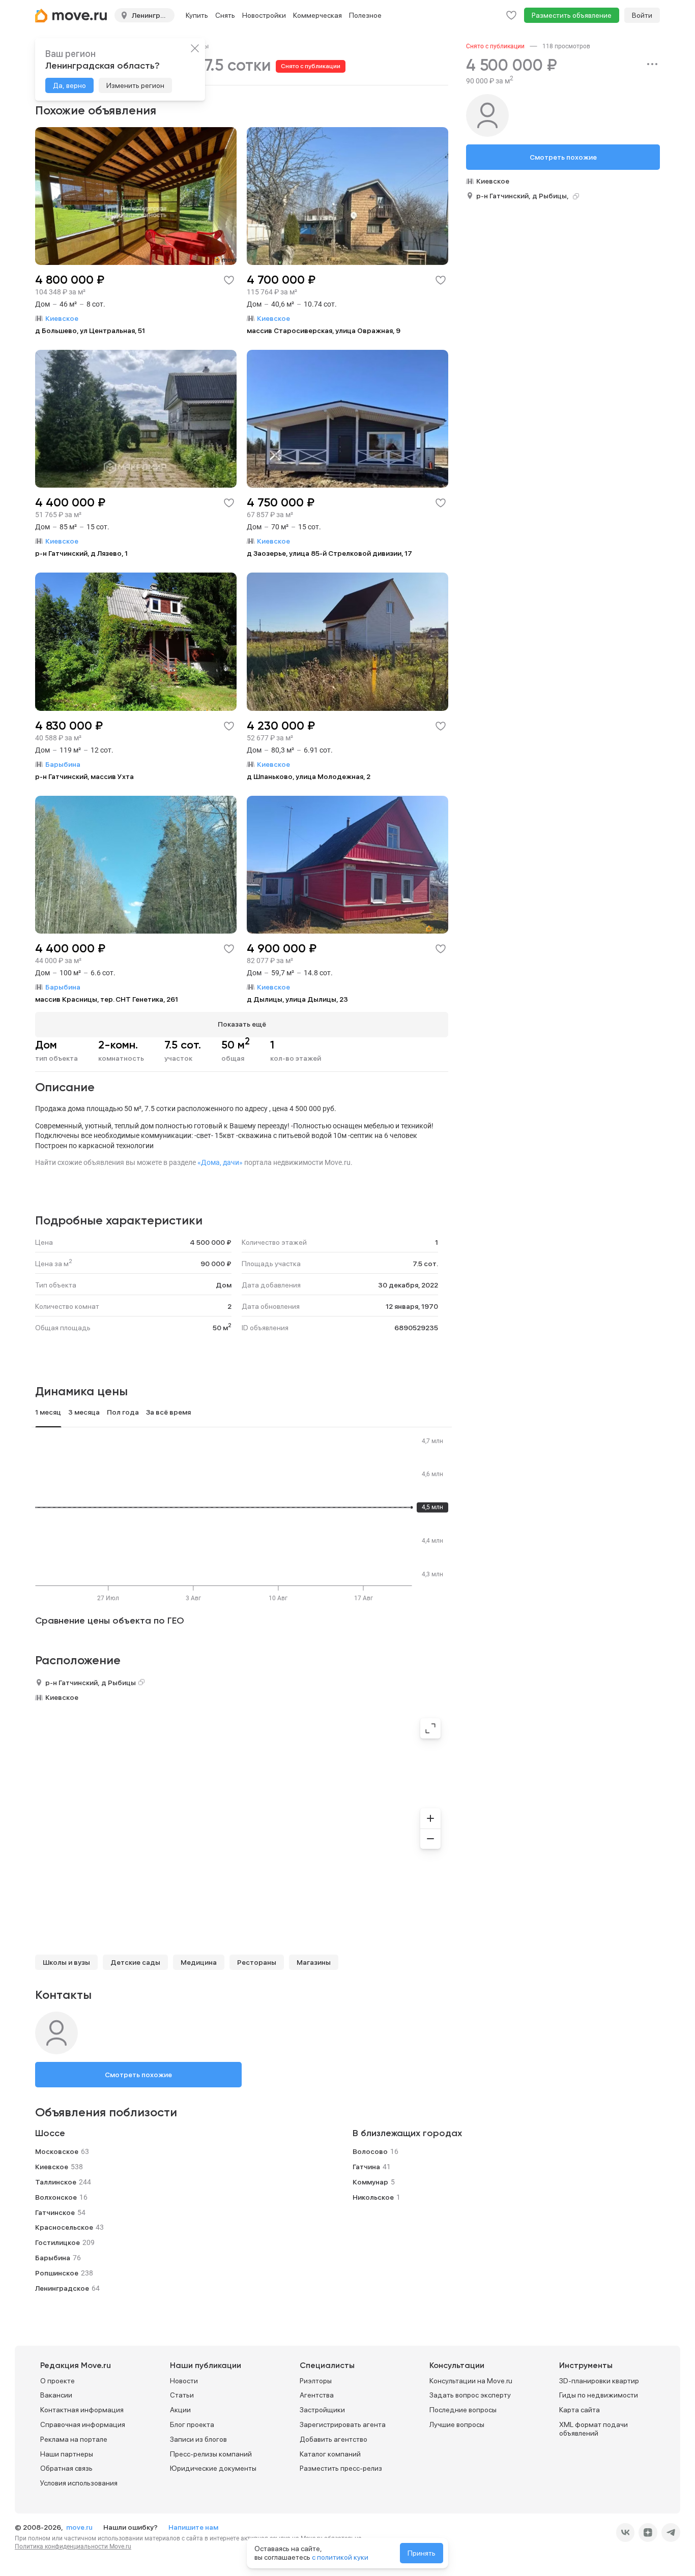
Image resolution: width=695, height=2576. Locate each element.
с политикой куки (340, 2557)
